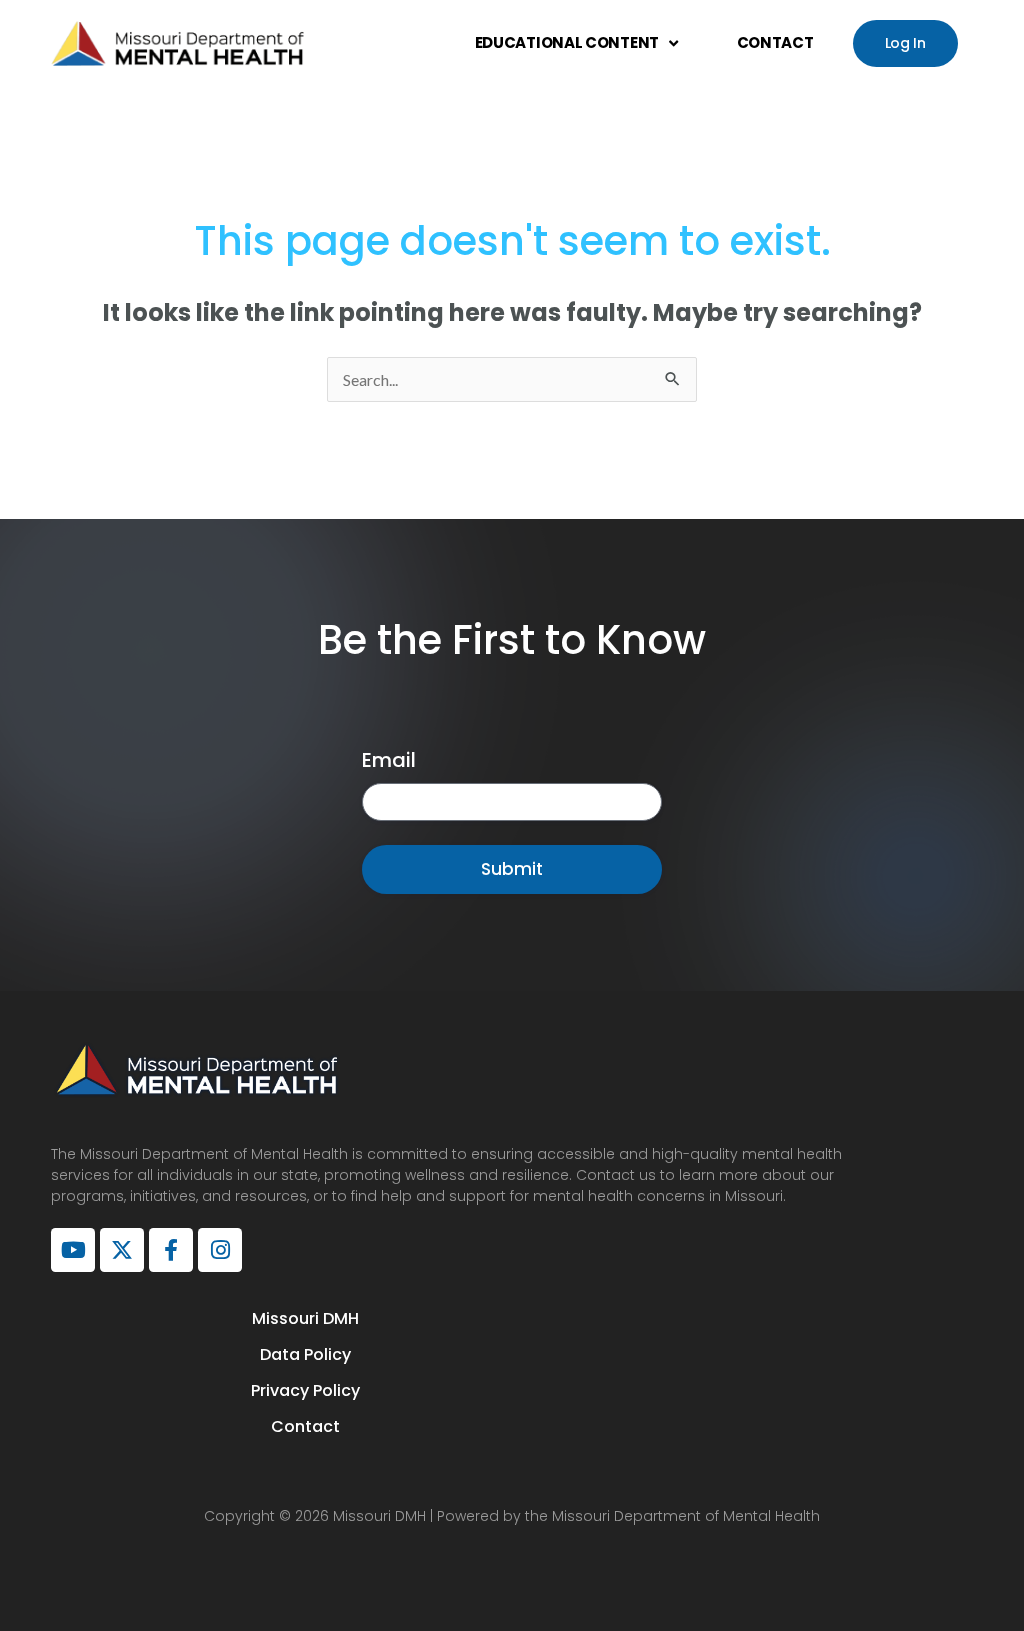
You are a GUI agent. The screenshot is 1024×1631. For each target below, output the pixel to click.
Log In (905, 43)
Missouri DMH (305, 1318)
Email (389, 760)
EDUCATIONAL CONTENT (567, 42)
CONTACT (775, 42)
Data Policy (305, 1354)
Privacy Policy (305, 1390)
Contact (305, 1426)
